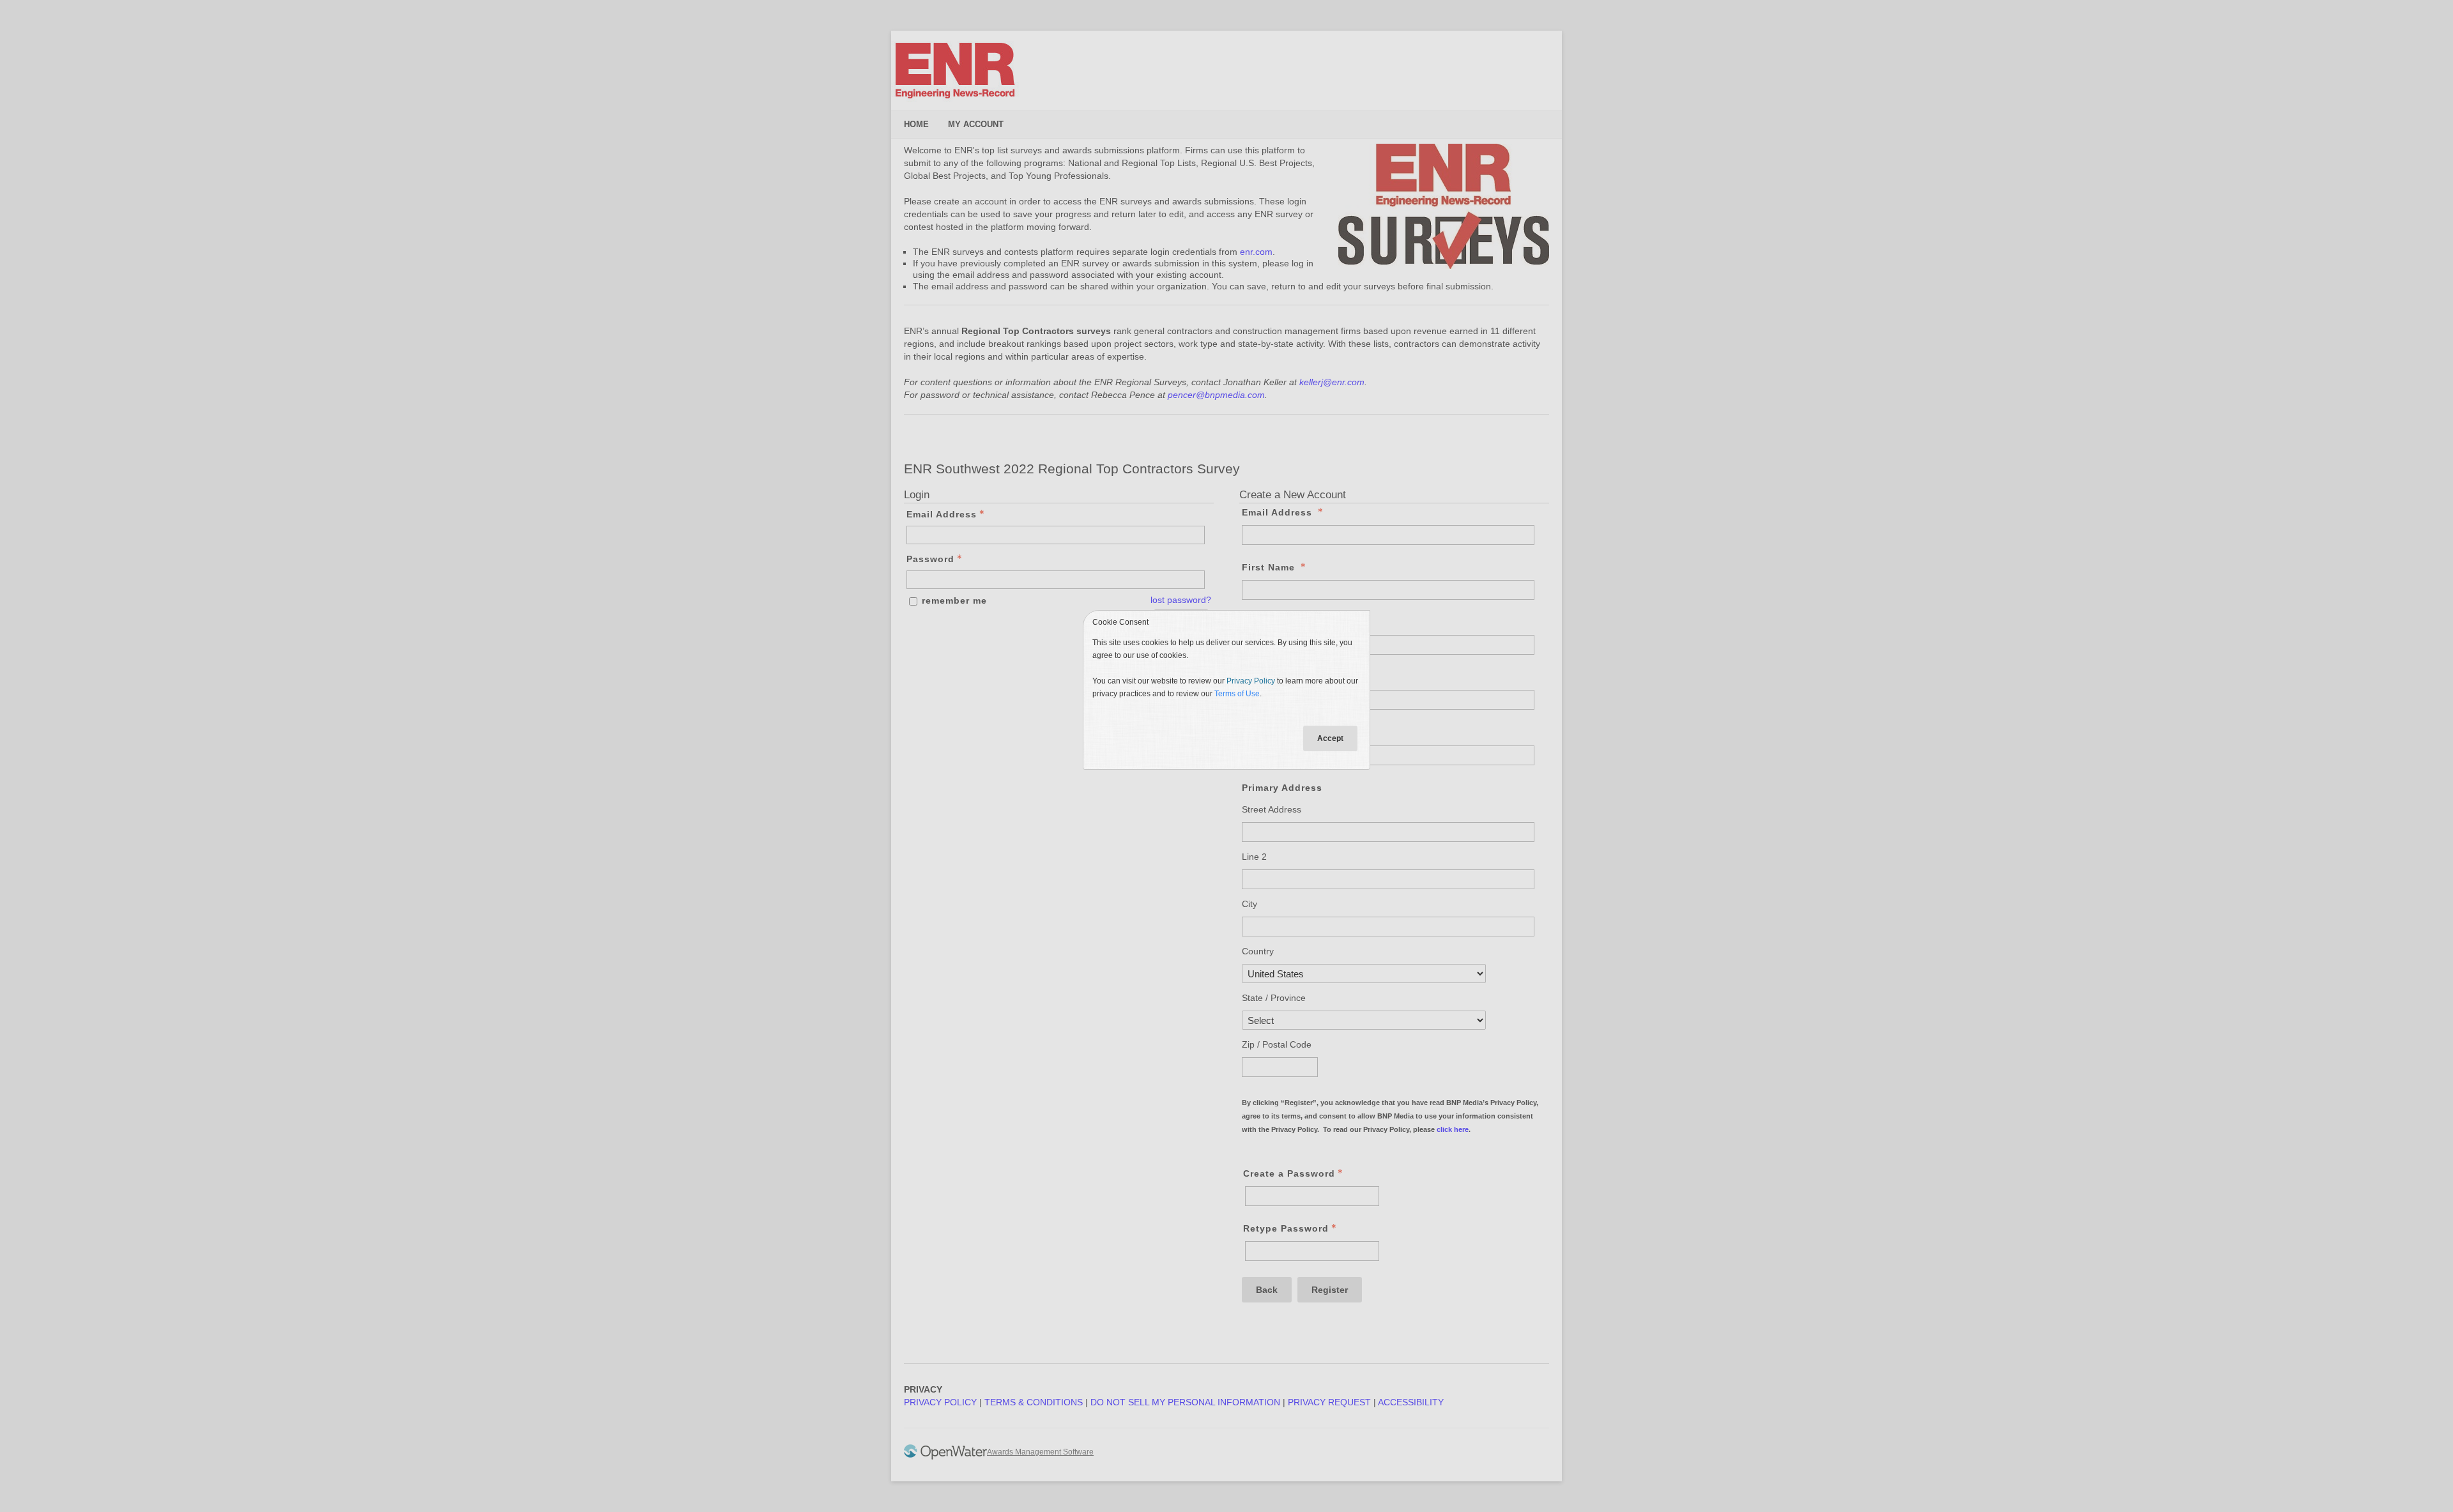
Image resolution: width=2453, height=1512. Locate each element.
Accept (1330, 738)
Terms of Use (1237, 694)
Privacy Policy (1251, 681)
